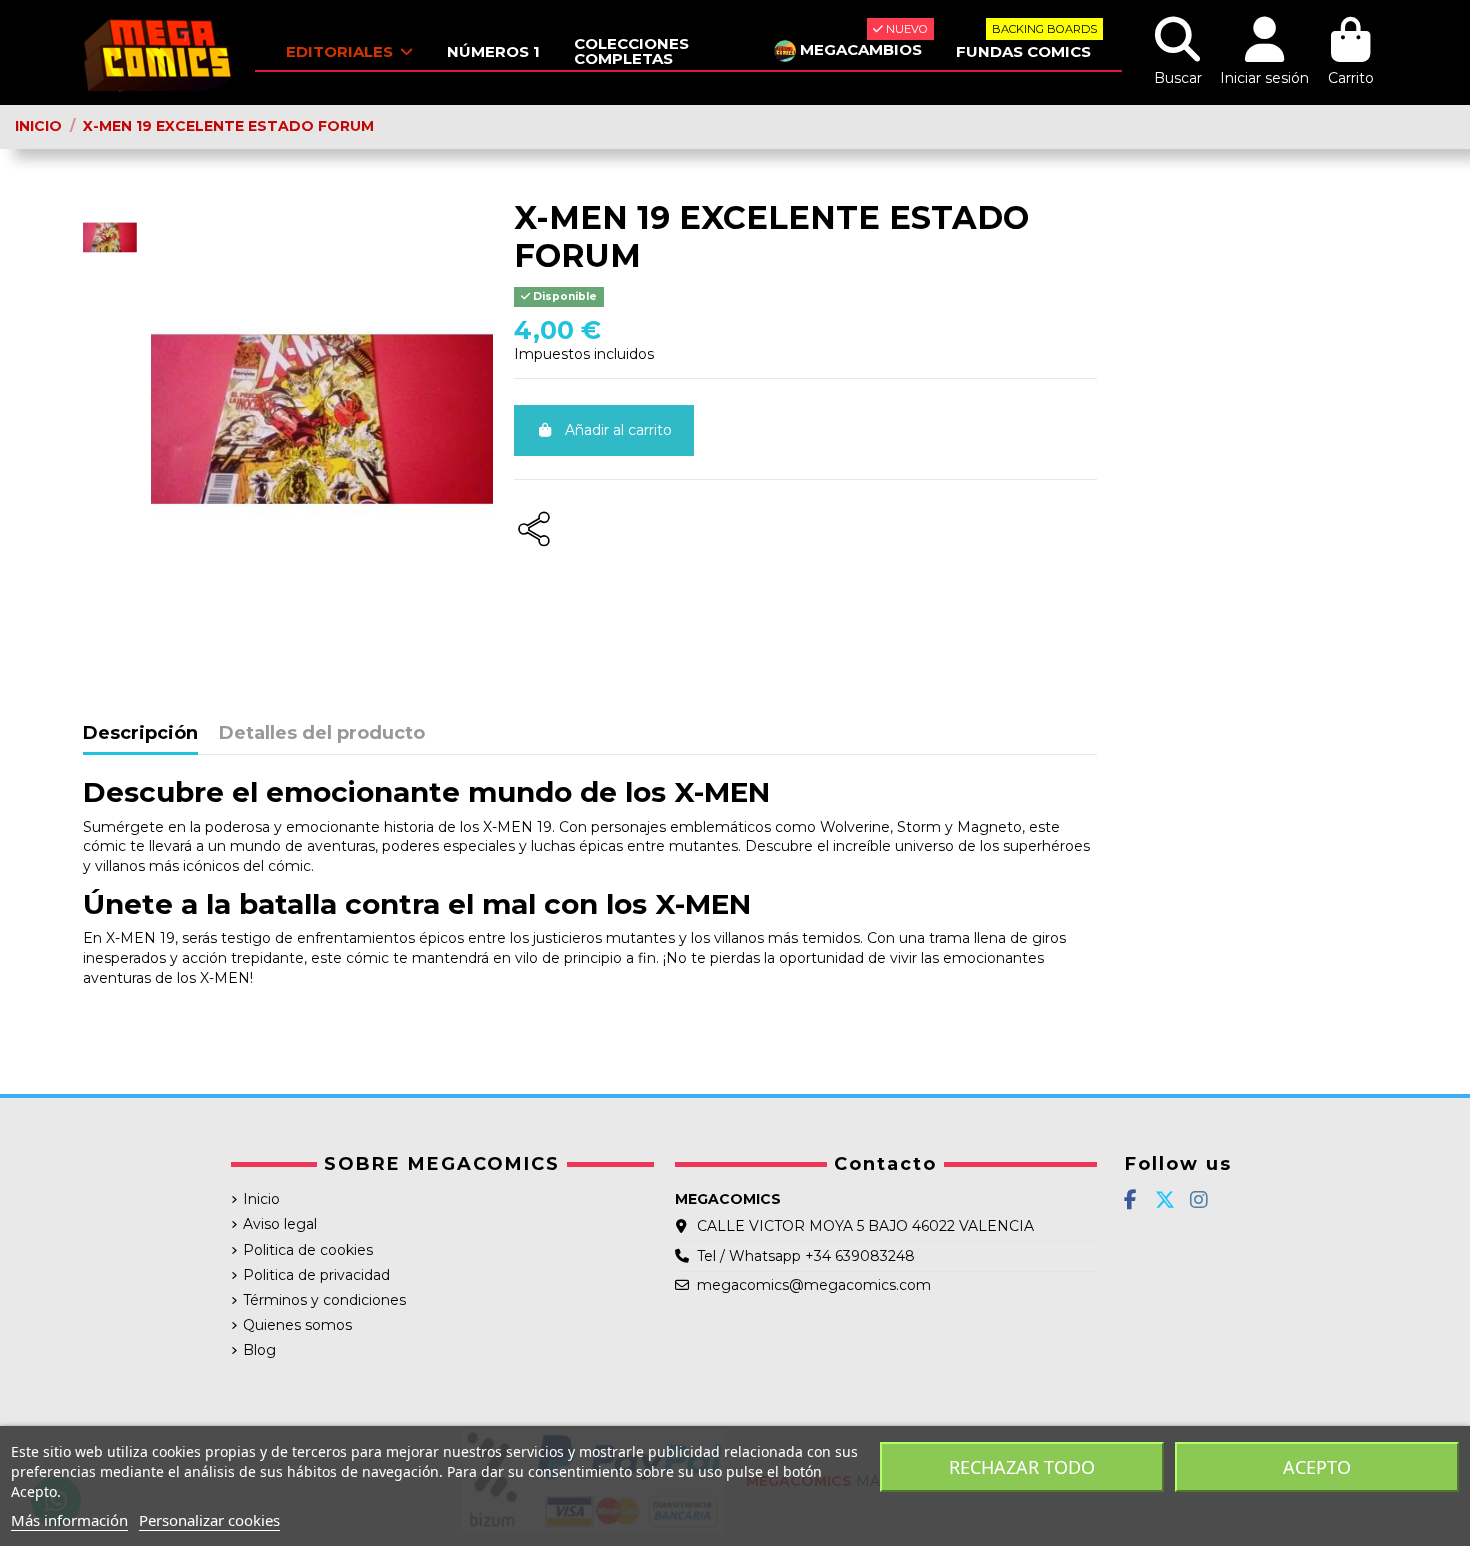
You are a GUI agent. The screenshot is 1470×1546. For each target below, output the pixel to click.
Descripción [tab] (140, 734)
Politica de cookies (308, 1250)
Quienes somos (297, 1325)
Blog (259, 1350)
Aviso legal (280, 1224)
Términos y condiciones (324, 1300)
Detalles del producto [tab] (322, 734)
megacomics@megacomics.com (814, 1285)
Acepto (1317, 1467)
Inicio (261, 1199)
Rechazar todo (1022, 1467)
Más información (69, 1520)
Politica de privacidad (316, 1275)
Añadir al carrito (618, 430)
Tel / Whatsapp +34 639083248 (806, 1256)
